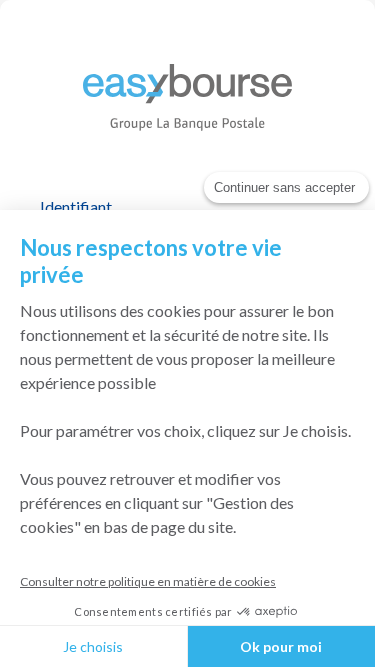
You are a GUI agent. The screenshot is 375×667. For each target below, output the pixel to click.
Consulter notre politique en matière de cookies (148, 581)
